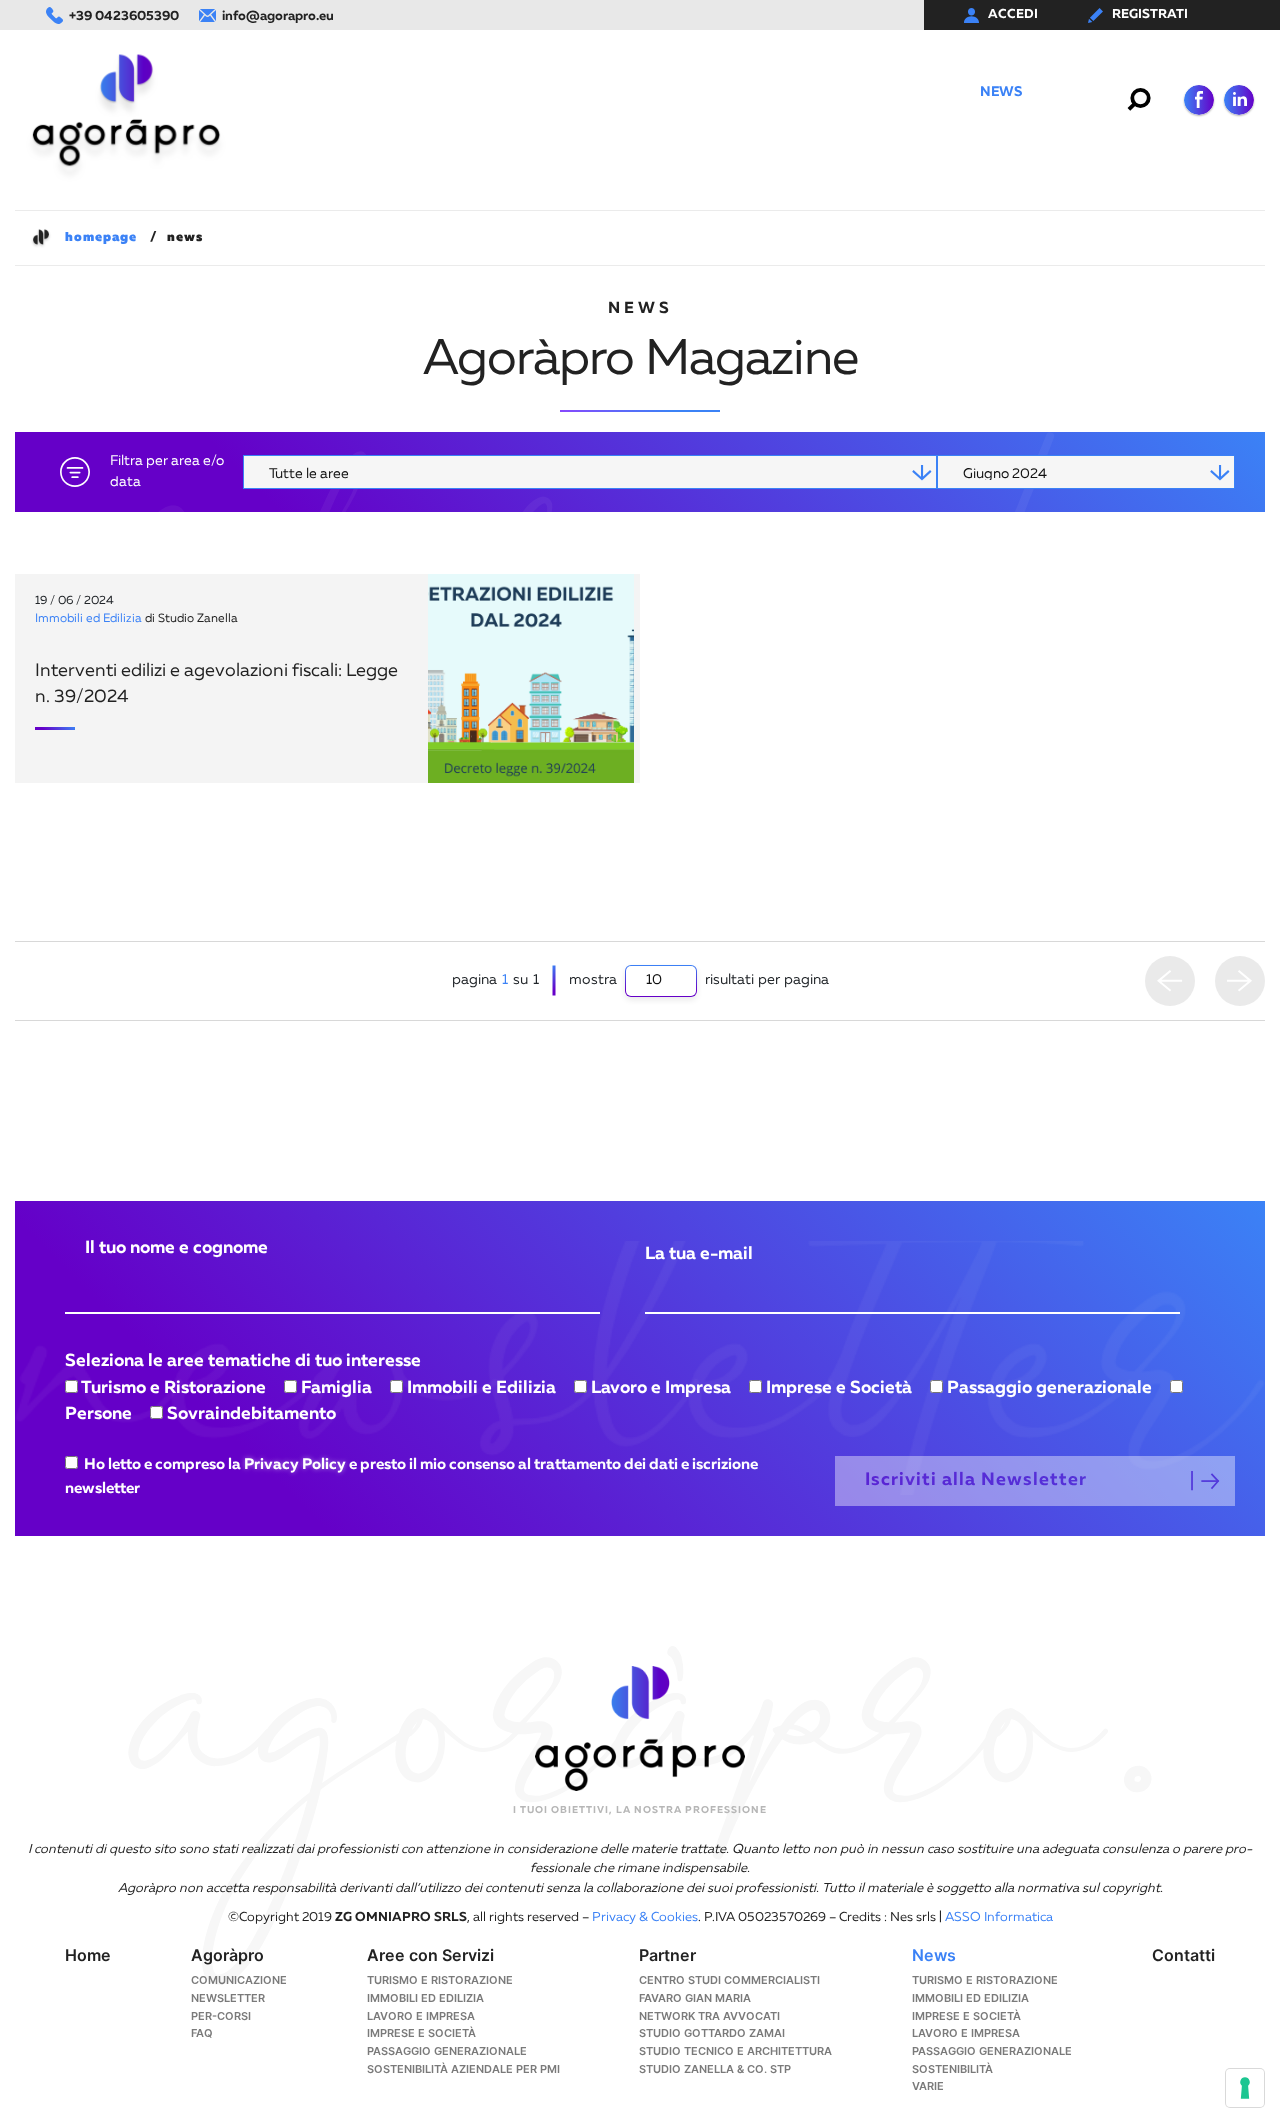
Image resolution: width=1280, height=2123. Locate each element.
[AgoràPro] (126, 110)
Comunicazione (898, 92)
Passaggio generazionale (447, 2051)
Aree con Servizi (430, 1955)
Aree (613, 92)
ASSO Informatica (999, 1917)
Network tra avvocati (709, 2016)
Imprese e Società (421, 2033)
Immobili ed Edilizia (88, 619)
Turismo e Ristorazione (440, 1980)
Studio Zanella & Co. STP (715, 2069)
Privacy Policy (295, 1464)
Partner (687, 92)
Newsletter (228, 1998)
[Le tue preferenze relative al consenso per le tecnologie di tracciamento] (1245, 2088)
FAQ (202, 2033)
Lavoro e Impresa (421, 2016)
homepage (101, 237)
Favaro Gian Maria (695, 1998)
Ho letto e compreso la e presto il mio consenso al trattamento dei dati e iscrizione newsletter (411, 1476)
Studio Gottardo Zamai (712, 2033)
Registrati (1150, 14)
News (1000, 92)
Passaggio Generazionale (992, 2051)
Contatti (1077, 92)
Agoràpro (531, 92)
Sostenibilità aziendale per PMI (463, 2069)
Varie (928, 2086)
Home (447, 92)
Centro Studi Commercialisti (729, 1980)
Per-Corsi (779, 92)
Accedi (1013, 14)
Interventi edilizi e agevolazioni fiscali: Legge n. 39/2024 (216, 684)
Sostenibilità (952, 2069)
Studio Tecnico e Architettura (735, 2051)
